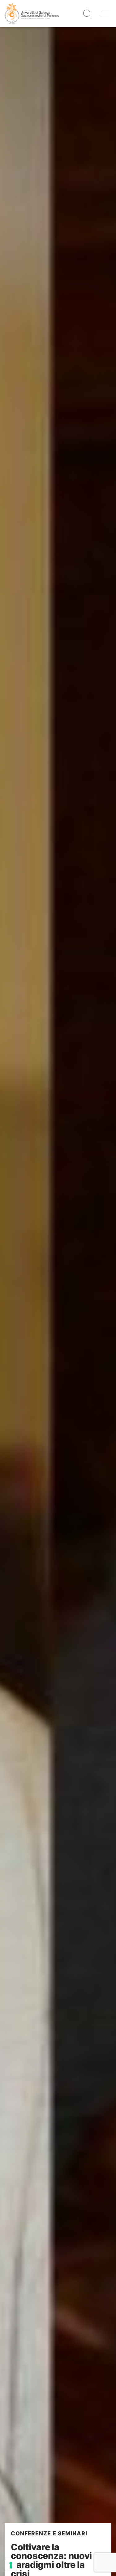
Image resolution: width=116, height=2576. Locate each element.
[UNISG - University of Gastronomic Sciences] (32, 13)
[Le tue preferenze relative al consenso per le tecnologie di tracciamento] (11, 2565)
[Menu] (106, 13)
